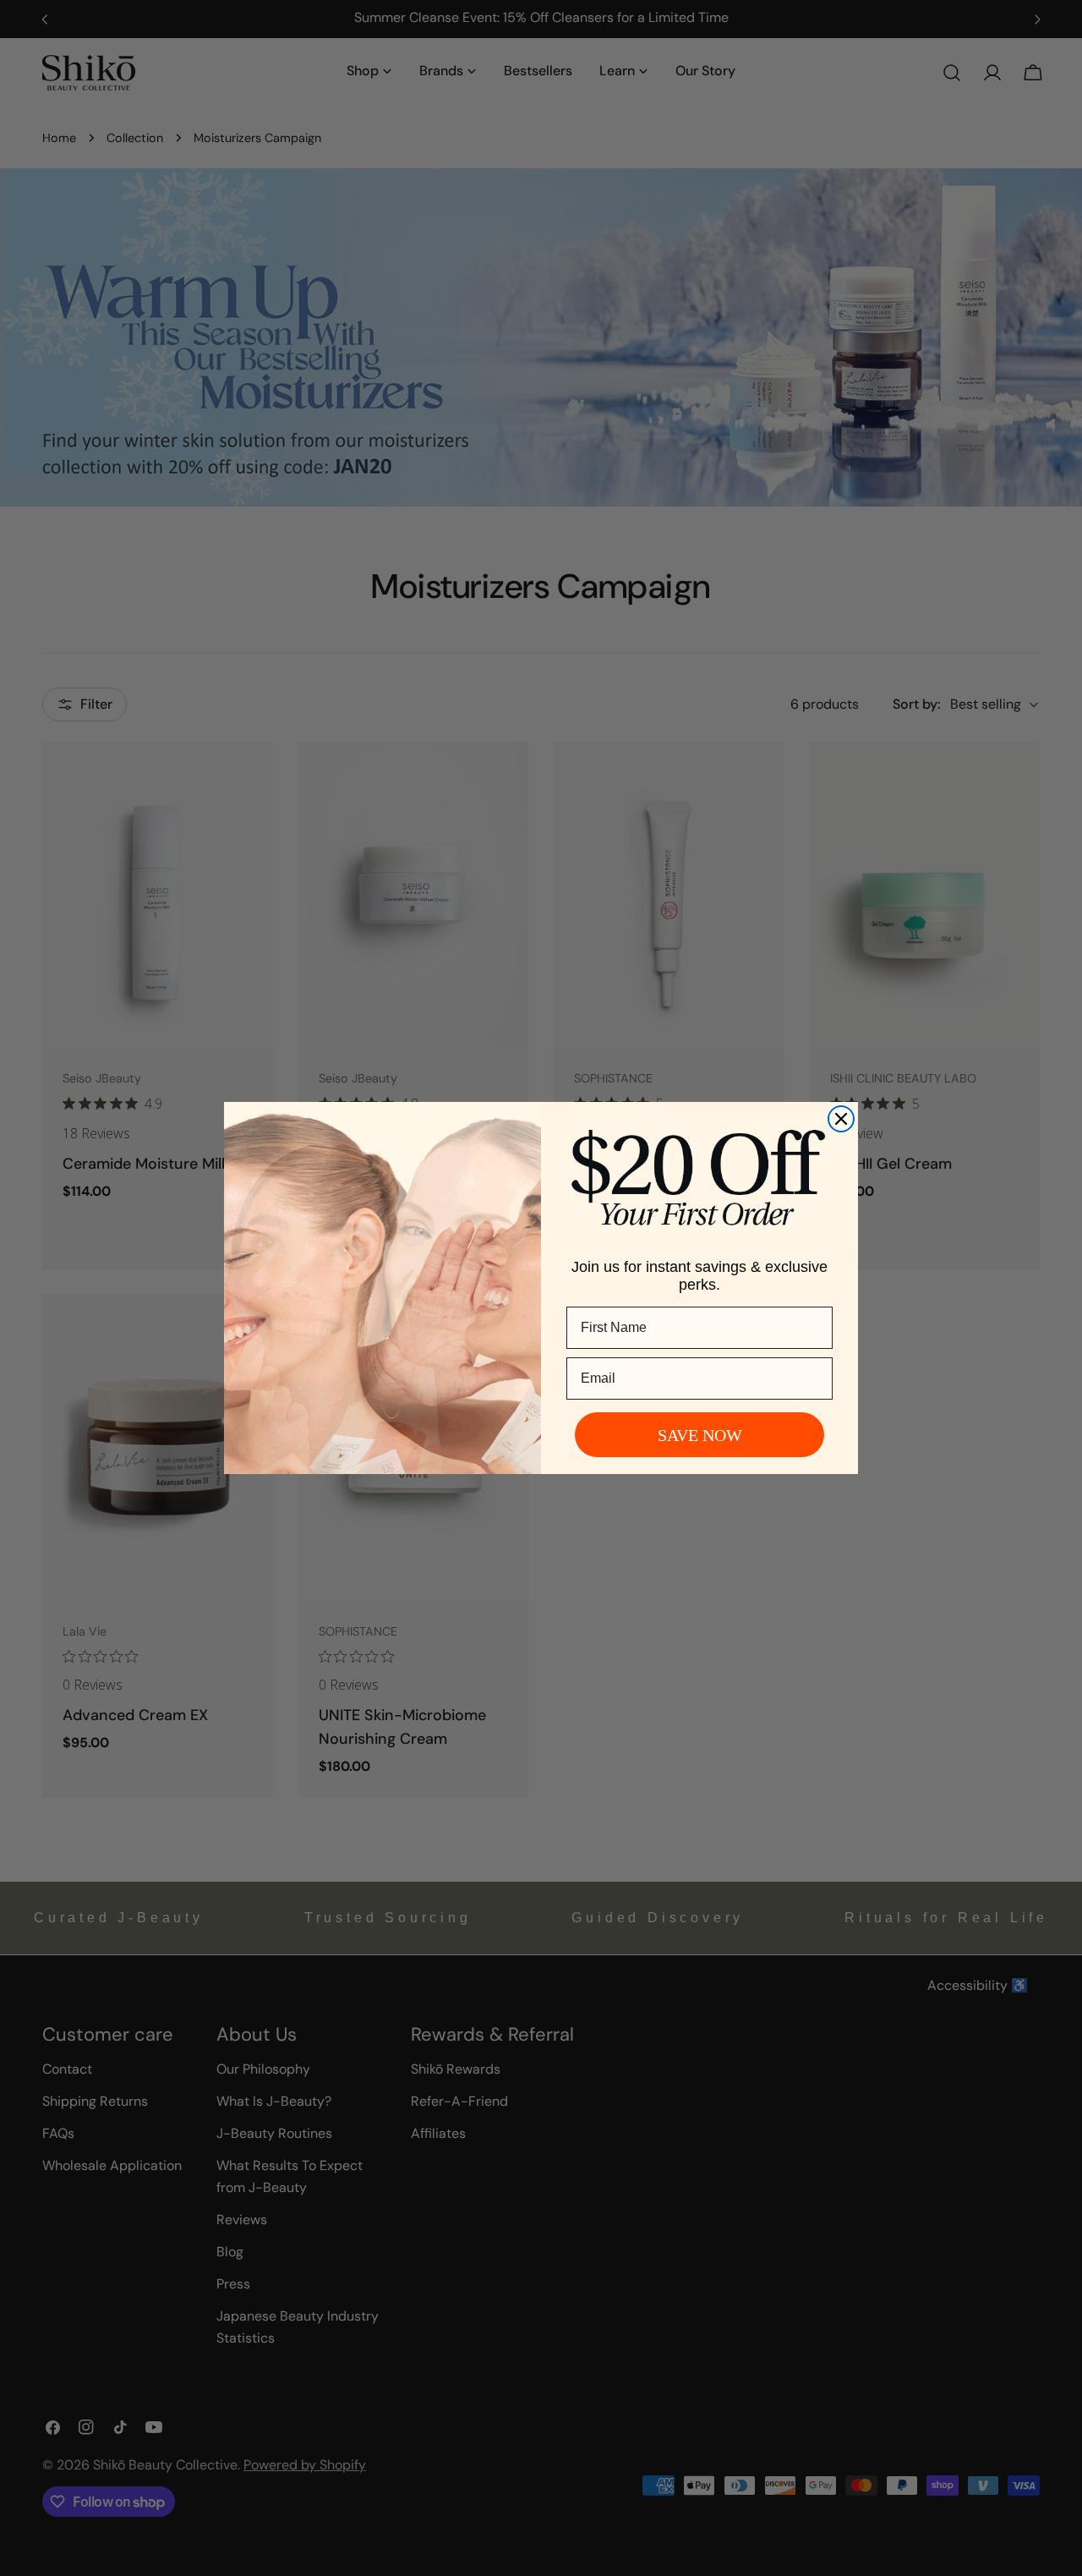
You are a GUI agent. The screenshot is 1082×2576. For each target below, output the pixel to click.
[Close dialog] (841, 1119)
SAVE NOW (700, 1435)
